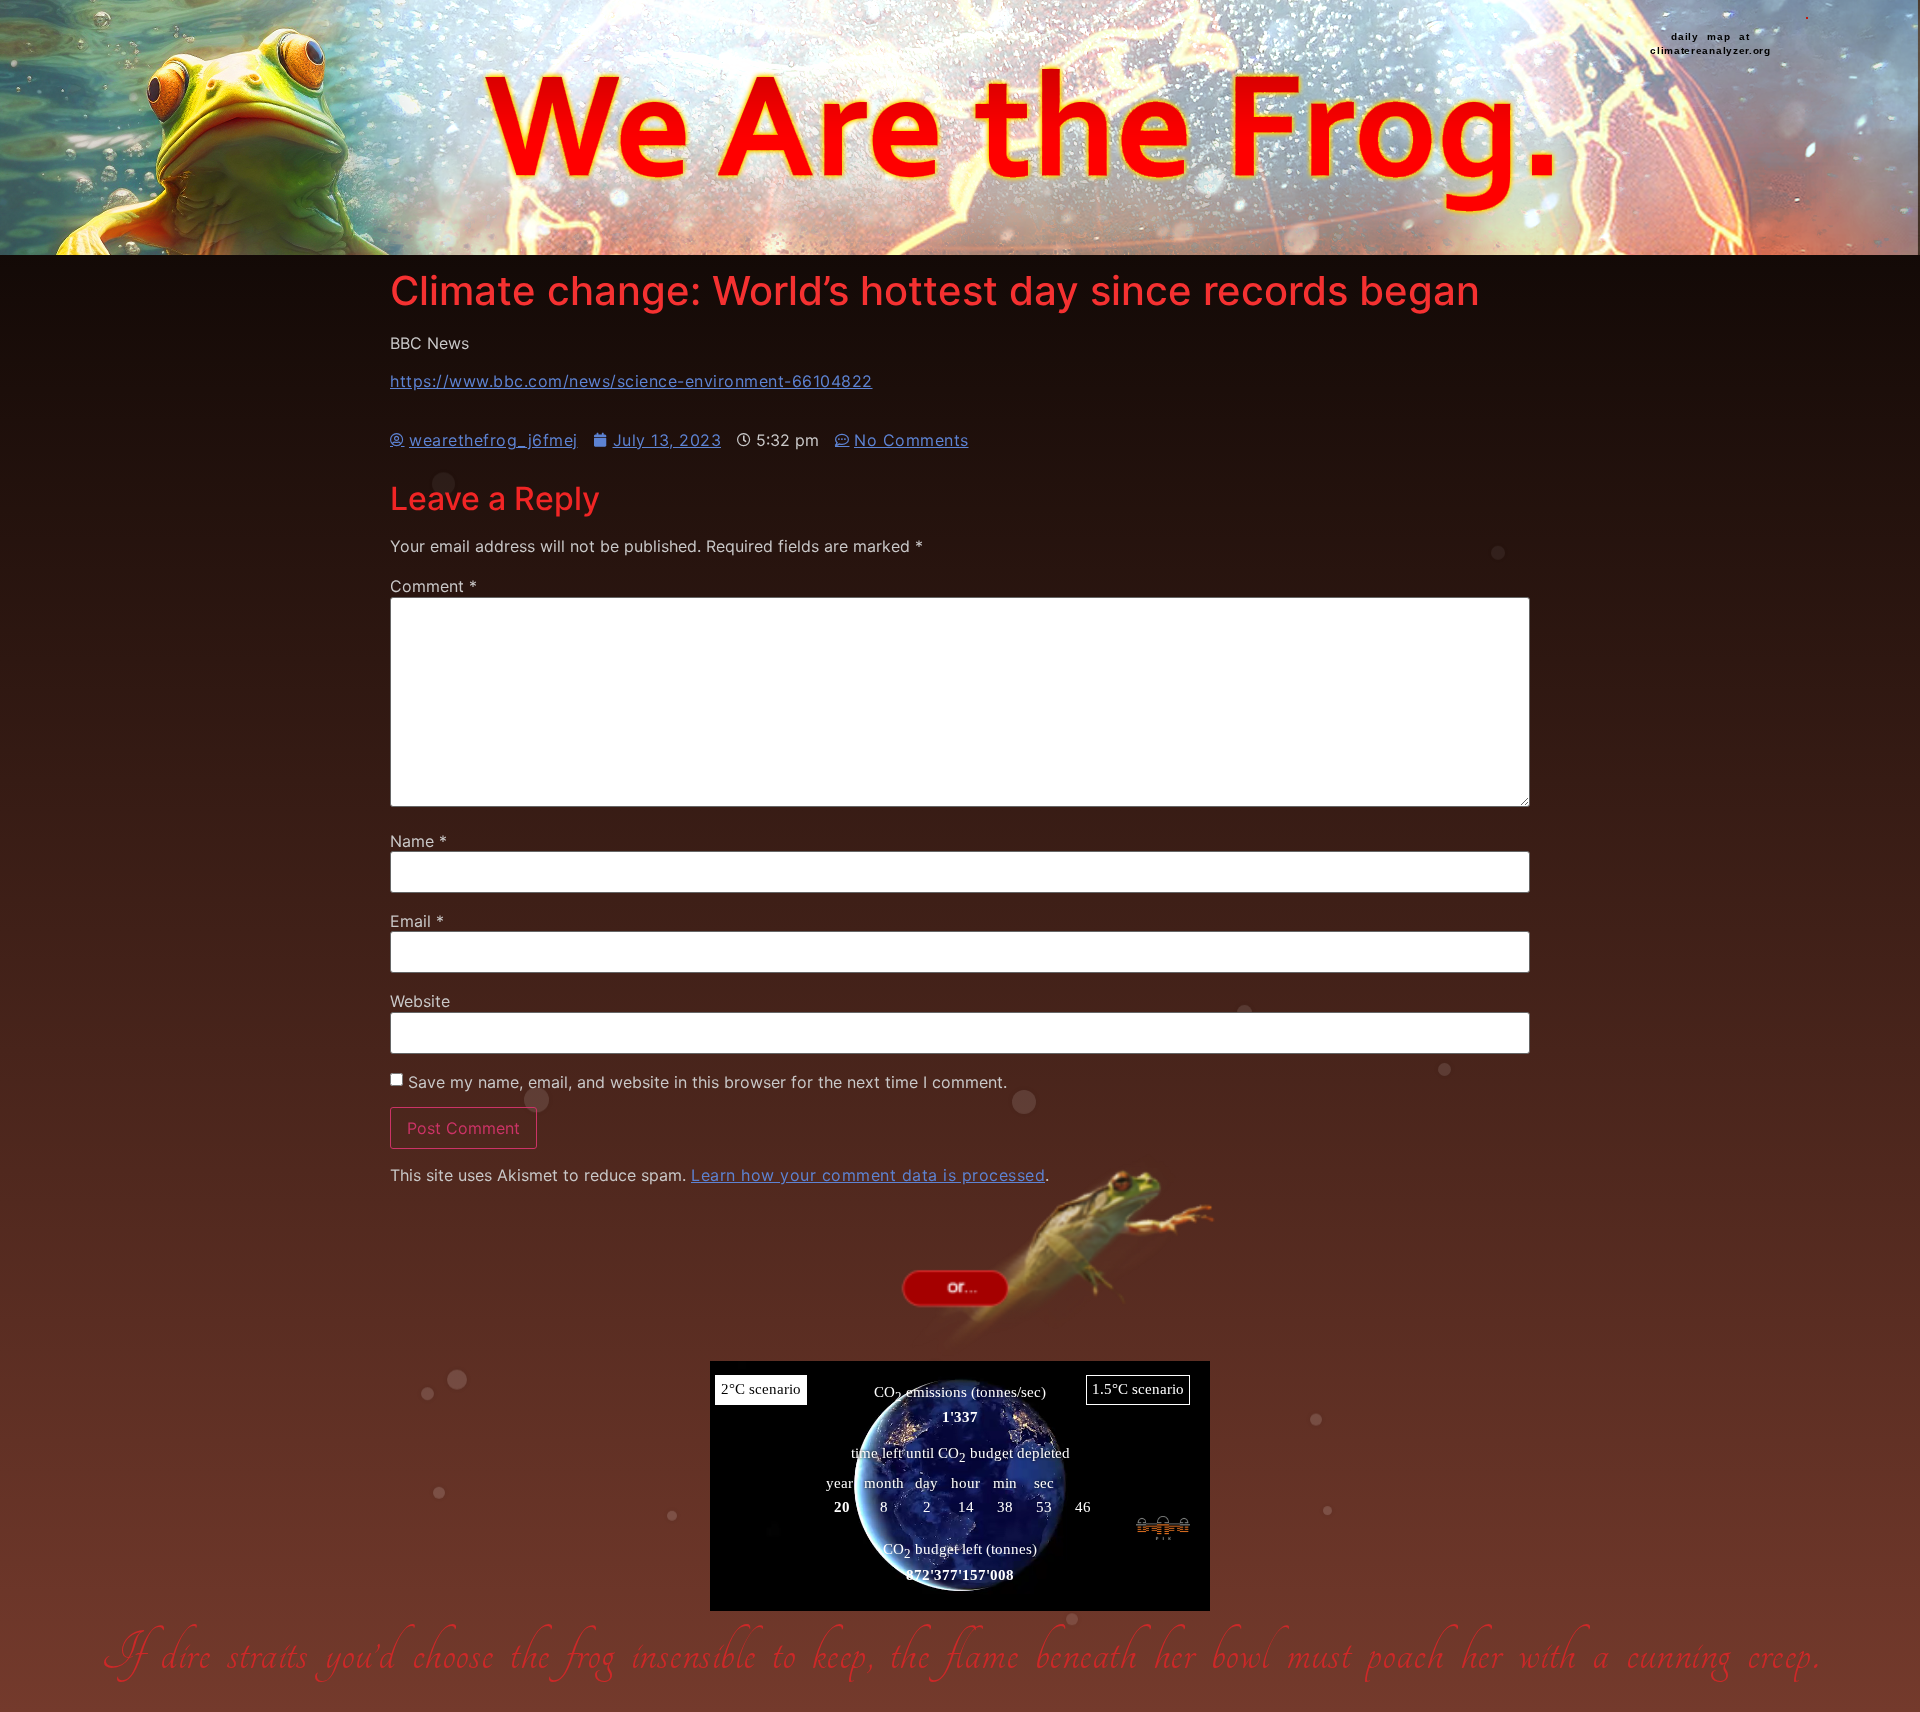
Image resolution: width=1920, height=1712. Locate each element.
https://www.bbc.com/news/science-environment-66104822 (631, 381)
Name (418, 841)
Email (417, 921)
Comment (433, 586)
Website (420, 1001)
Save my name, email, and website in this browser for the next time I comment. (707, 1082)
